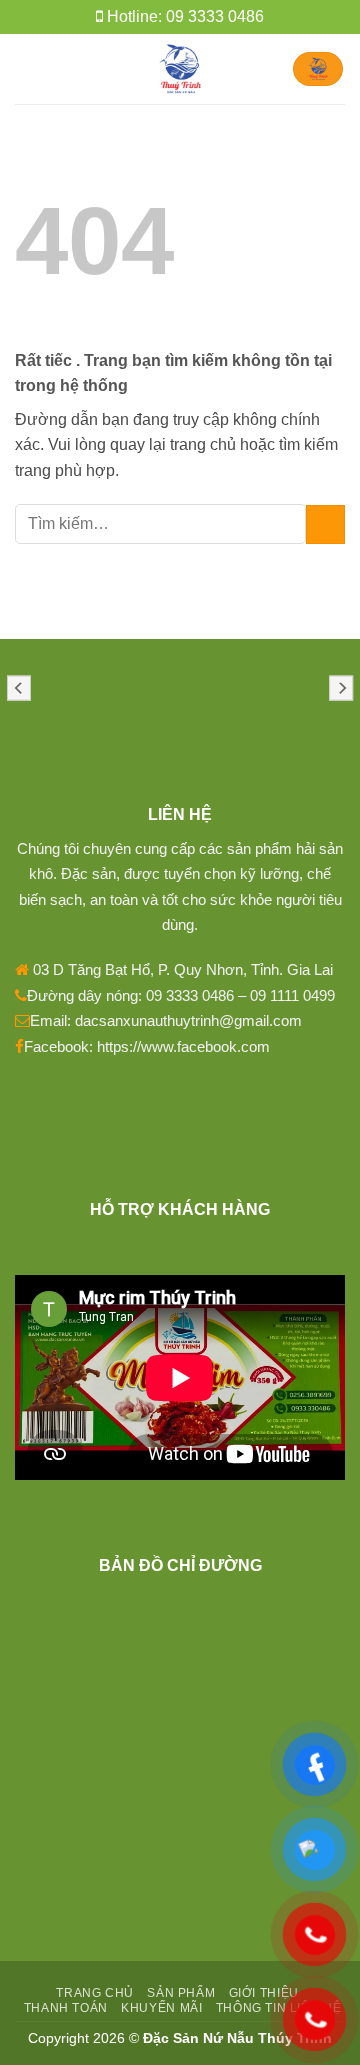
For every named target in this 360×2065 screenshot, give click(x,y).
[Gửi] (325, 524)
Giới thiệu (264, 1993)
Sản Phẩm (181, 1993)
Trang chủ (95, 1993)
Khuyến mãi (161, 2008)
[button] (27, 68)
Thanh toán (66, 2008)
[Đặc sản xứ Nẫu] (180, 69)
